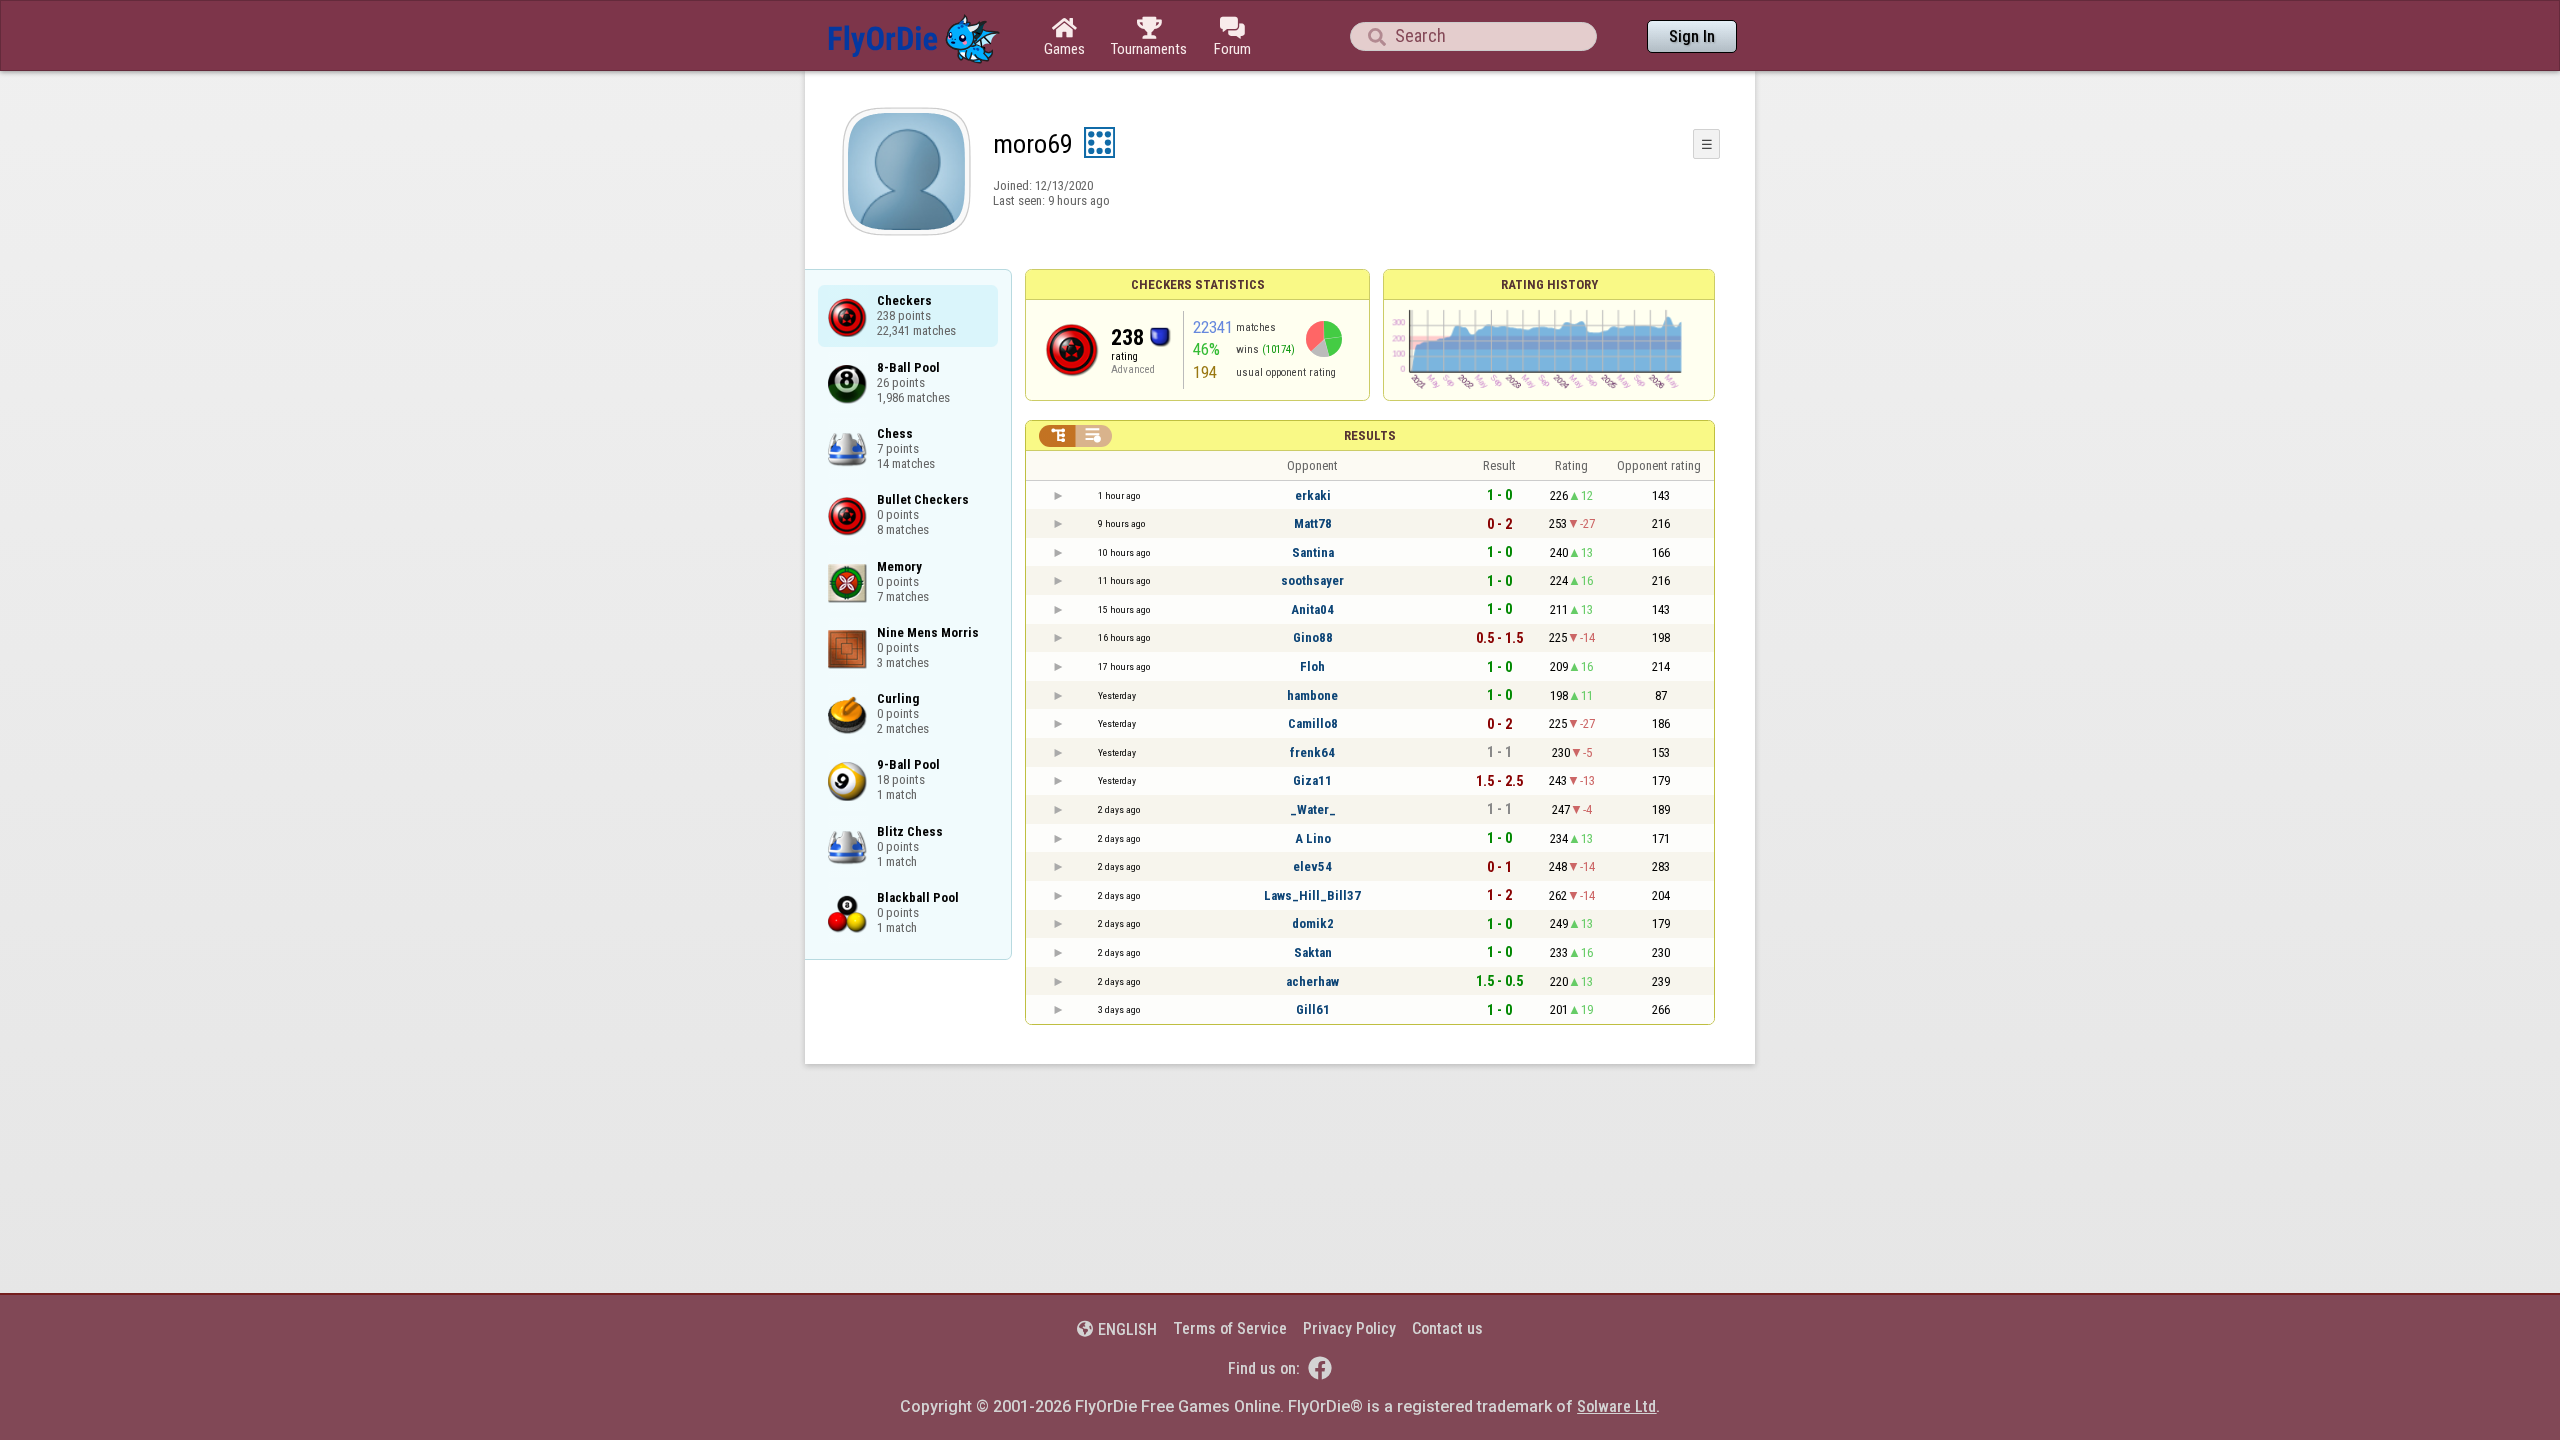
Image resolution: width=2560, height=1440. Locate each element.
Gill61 (1313, 1009)
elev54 (1312, 866)
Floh (1312, 666)
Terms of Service (1230, 1328)
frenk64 (1312, 752)
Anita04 (1312, 609)
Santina (1313, 552)
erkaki (1313, 495)
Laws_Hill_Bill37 (1312, 895)
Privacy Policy (1349, 1328)
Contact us (1447, 1328)
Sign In (1692, 36)
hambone (1312, 695)
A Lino (1313, 838)
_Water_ (1313, 809)
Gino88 (1313, 637)
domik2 (1313, 923)
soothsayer (1312, 580)
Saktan (1313, 952)
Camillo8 (1313, 723)
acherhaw (1312, 981)
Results (1370, 435)
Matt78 (1313, 523)
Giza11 (1312, 780)
